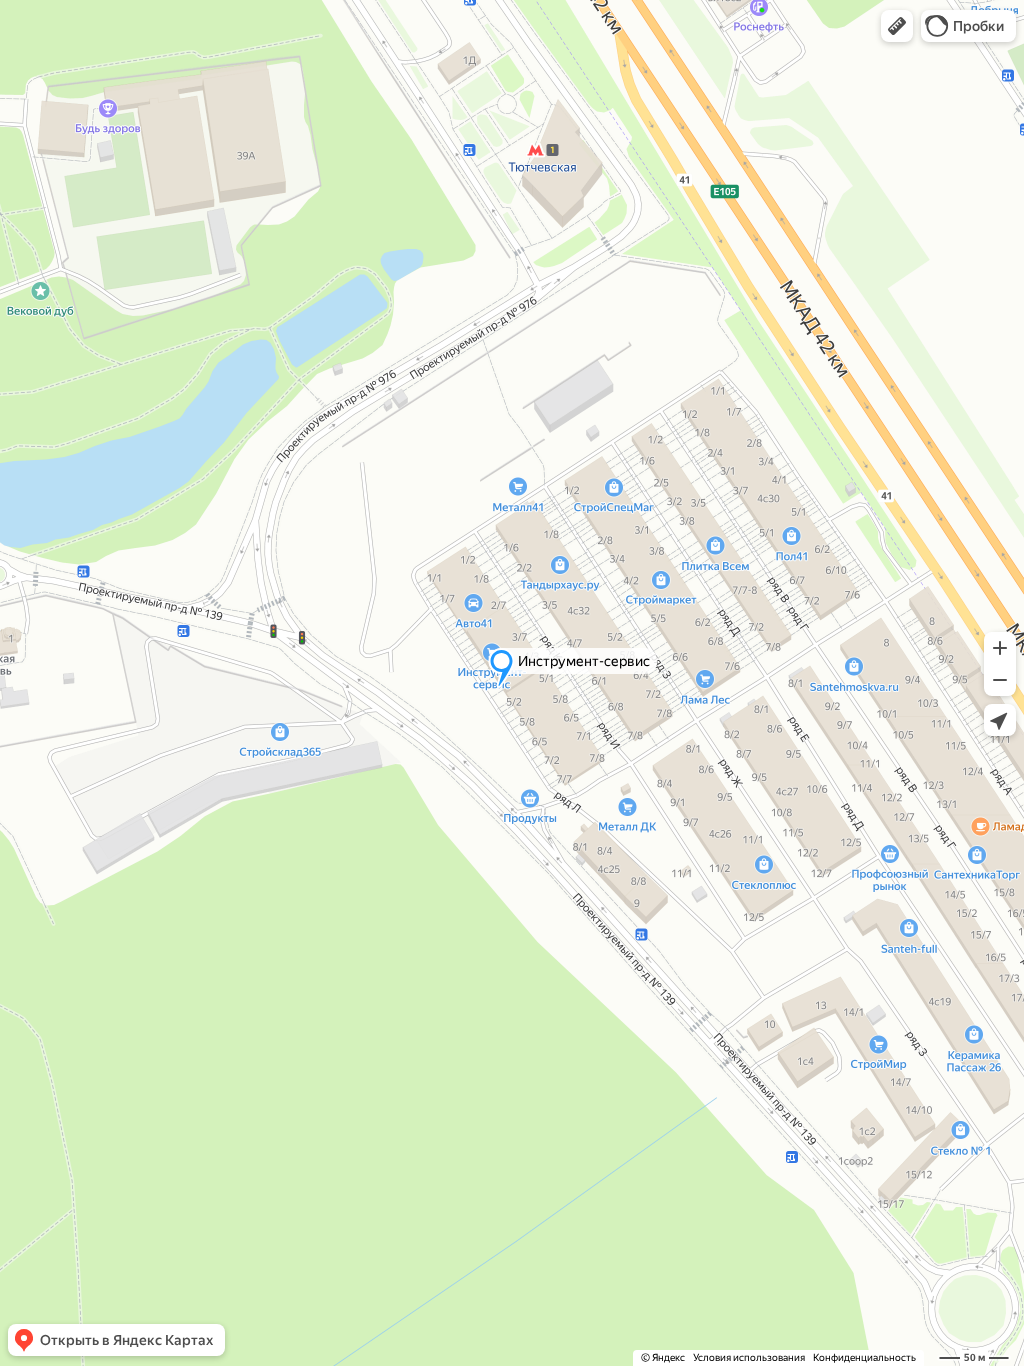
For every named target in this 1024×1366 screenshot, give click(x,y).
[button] (897, 26)
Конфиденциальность (864, 1357)
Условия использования (749, 1357)
